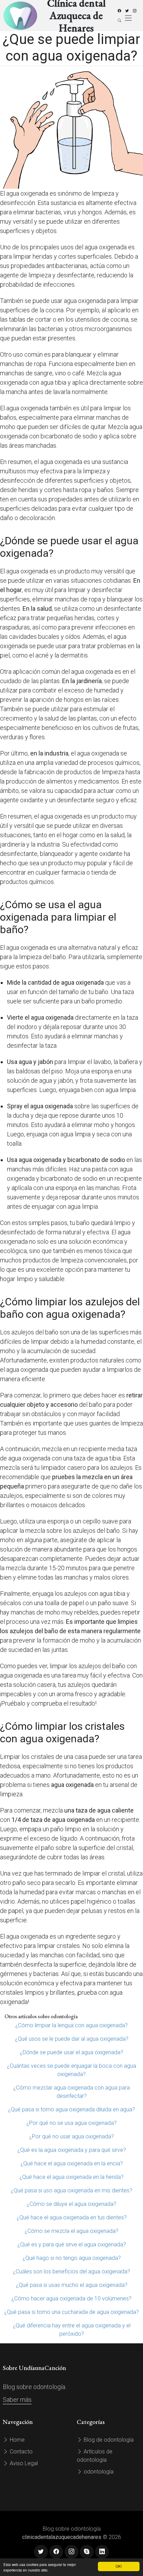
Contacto (20, 2452)
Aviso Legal (23, 2463)
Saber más (17, 2400)
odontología (98, 2472)
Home (16, 2440)
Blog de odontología (108, 2440)
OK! (119, 2566)
